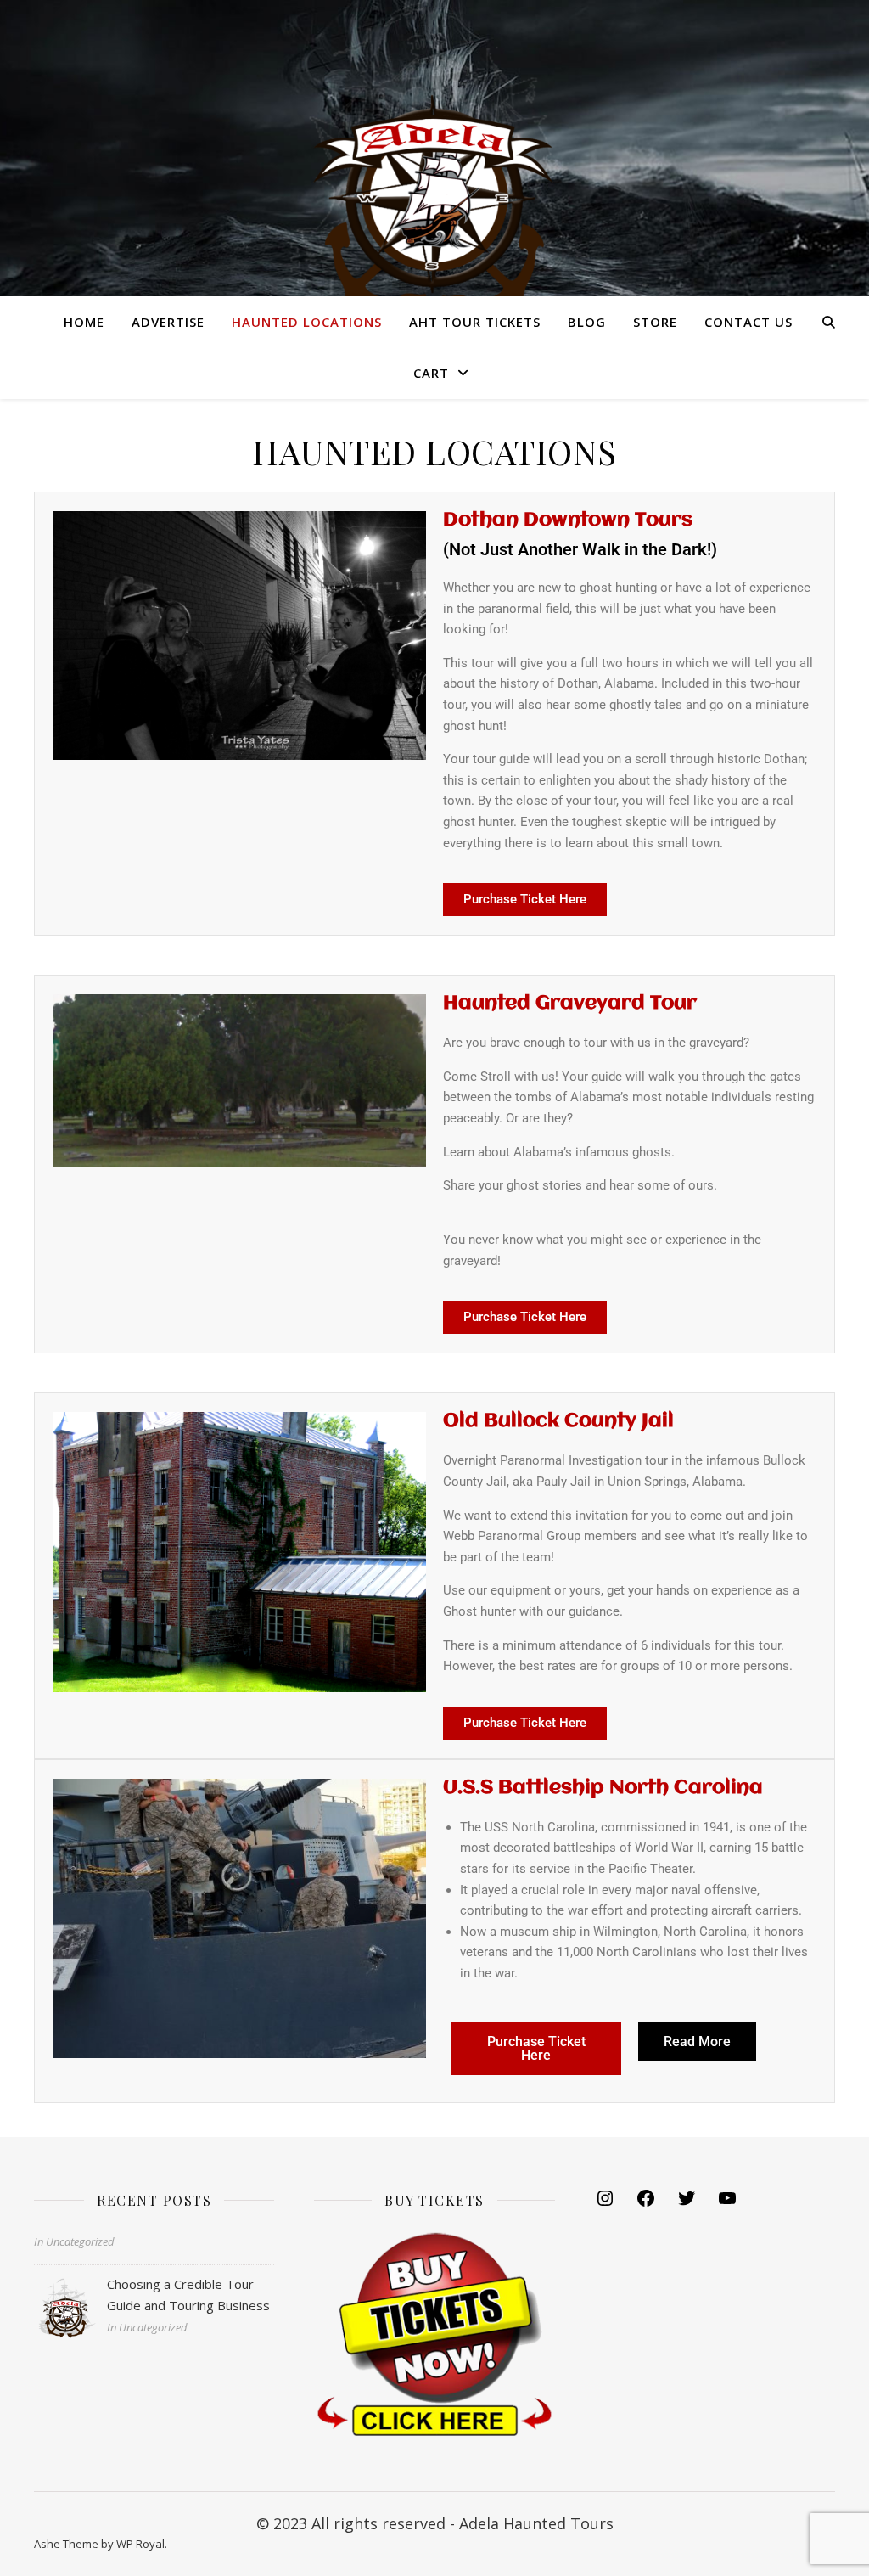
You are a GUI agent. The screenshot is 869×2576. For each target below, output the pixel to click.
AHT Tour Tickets (475, 322)
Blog (587, 322)
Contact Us (748, 322)
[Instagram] (605, 2203)
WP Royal (140, 2544)
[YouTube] (727, 2203)
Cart (431, 373)
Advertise (168, 322)
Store (655, 322)
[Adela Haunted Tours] (434, 170)
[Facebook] (646, 2203)
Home (84, 322)
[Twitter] (687, 2203)
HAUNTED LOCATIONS (307, 322)
